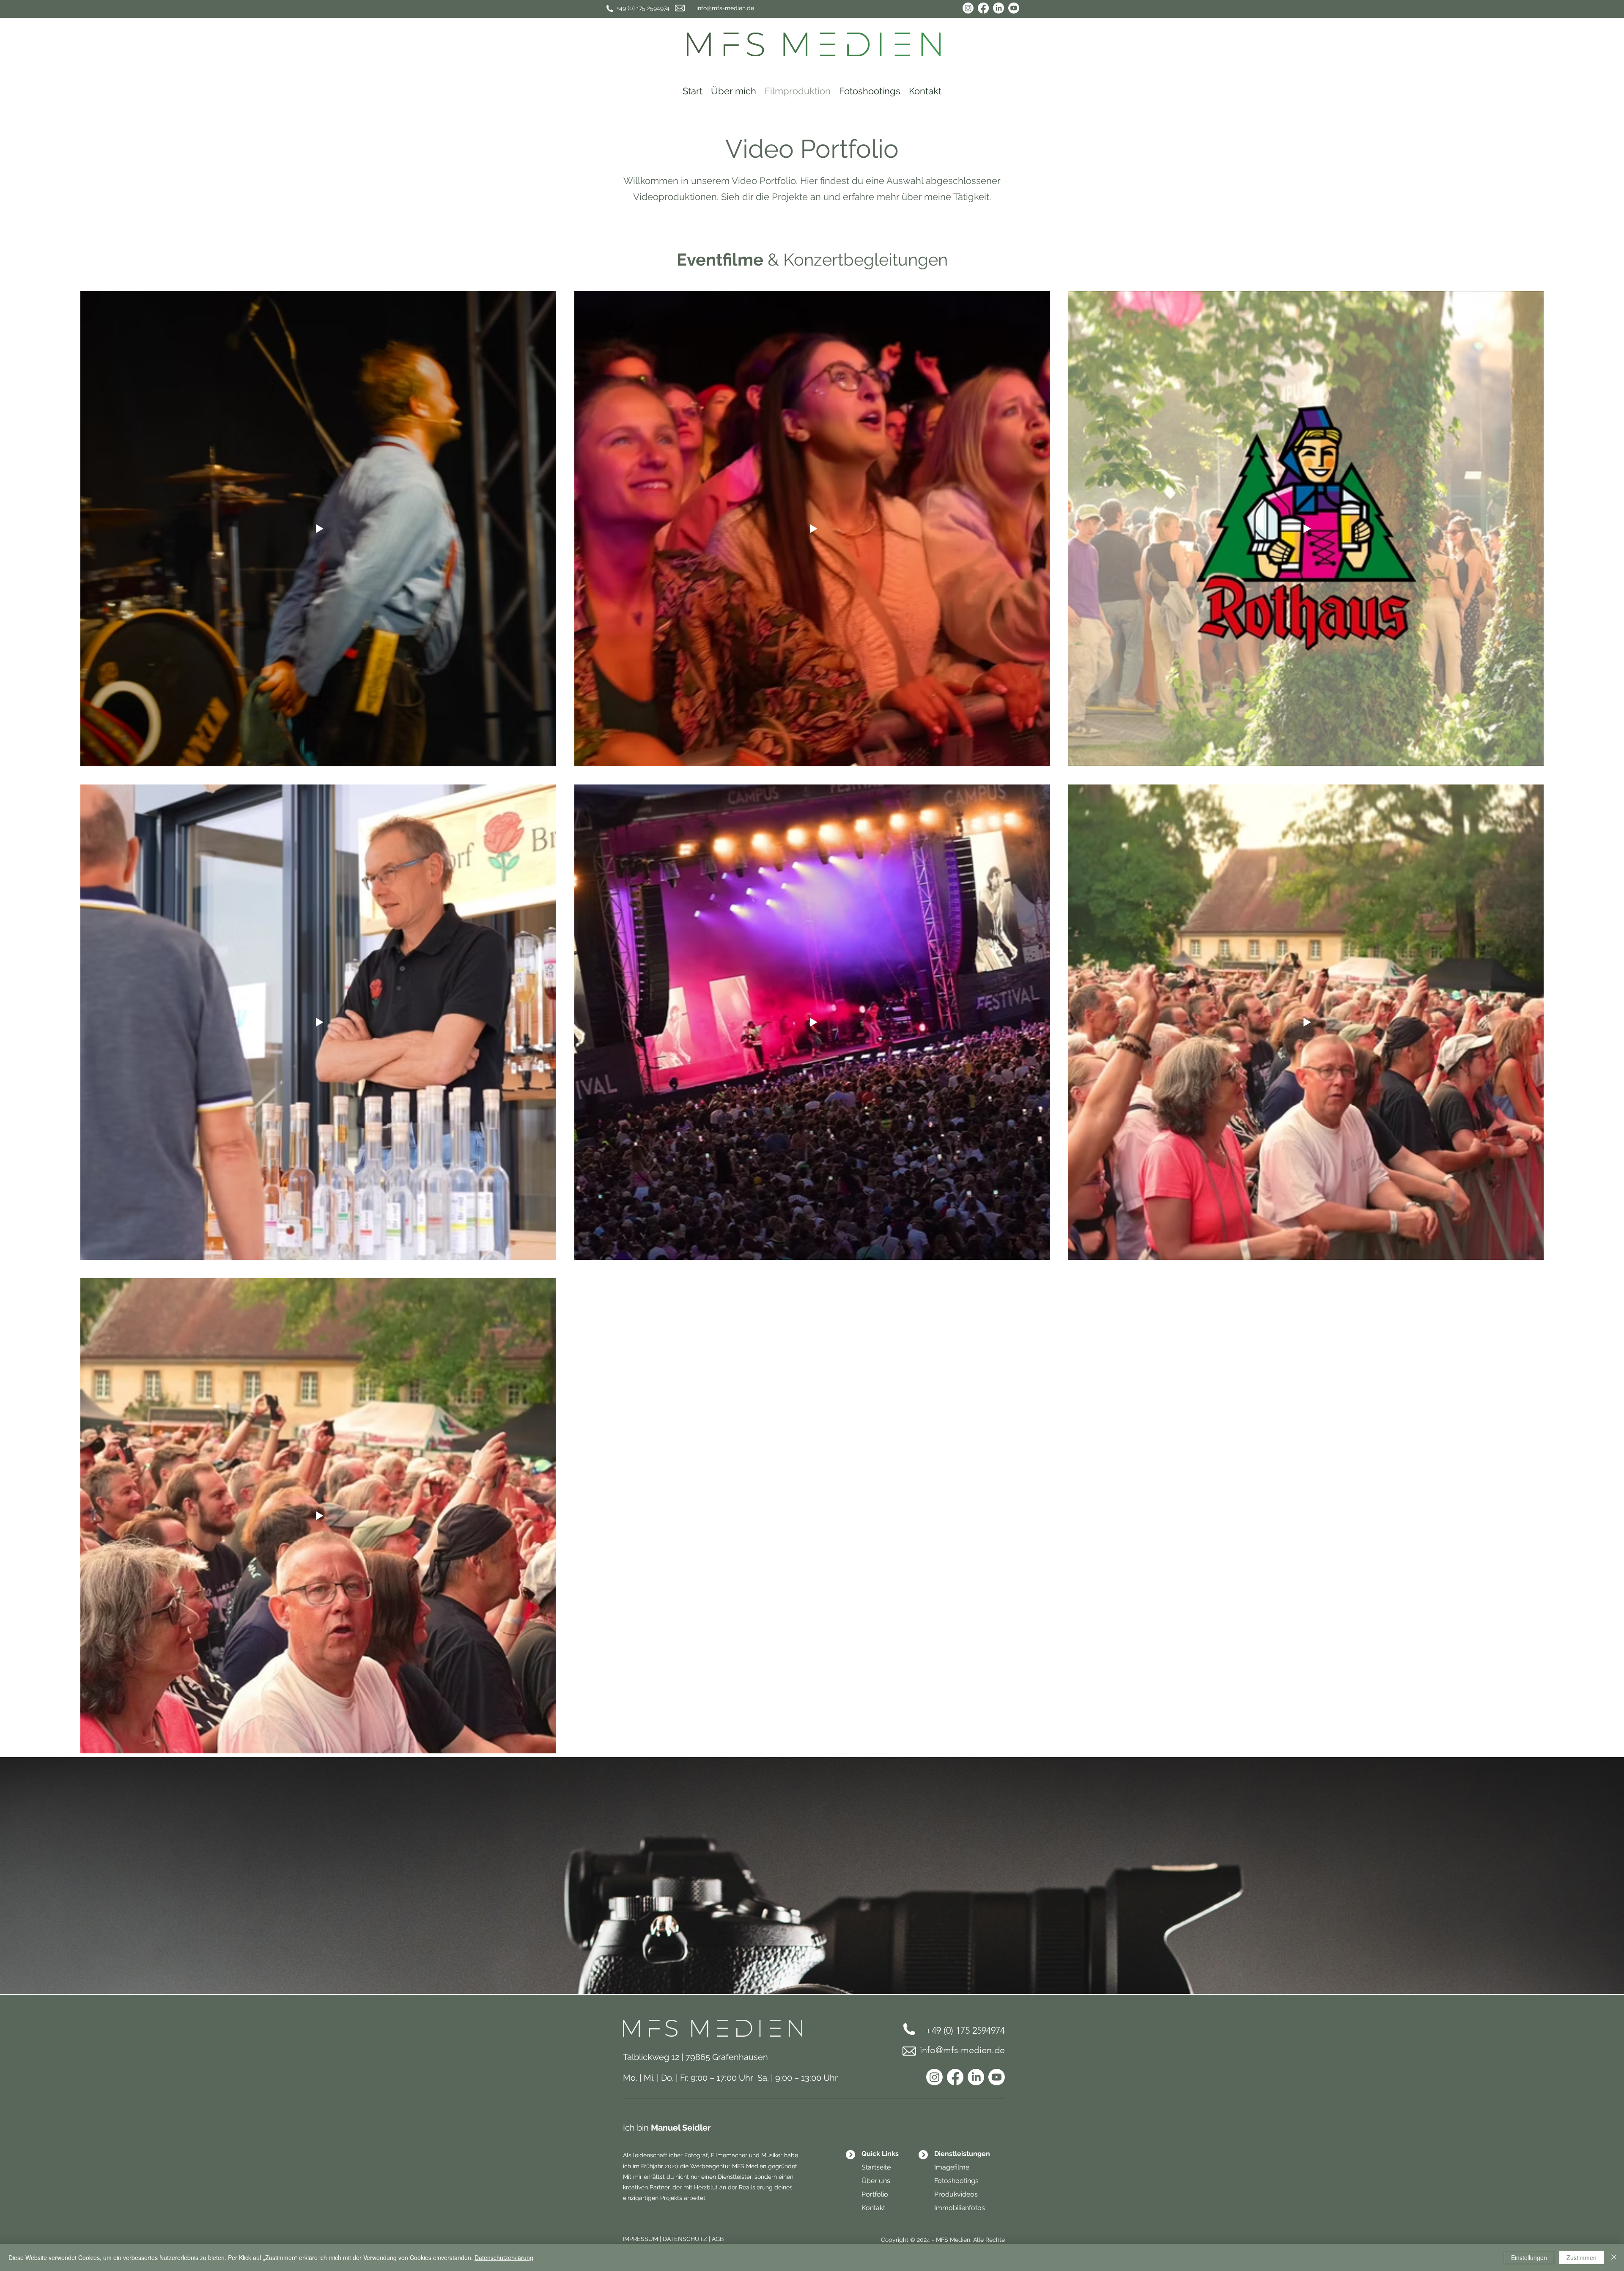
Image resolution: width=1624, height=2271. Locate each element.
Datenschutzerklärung (504, 2257)
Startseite (876, 2167)
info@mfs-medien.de (725, 8)
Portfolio (875, 2194)
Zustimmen (1581, 2257)
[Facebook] (983, 8)
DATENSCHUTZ (685, 2239)
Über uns (876, 2181)
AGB (718, 2239)
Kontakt (873, 2208)
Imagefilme (952, 2167)
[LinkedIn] (999, 8)
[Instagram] (968, 8)
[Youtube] (1014, 8)
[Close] (1614, 2257)
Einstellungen (1529, 2257)
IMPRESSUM (641, 2239)
